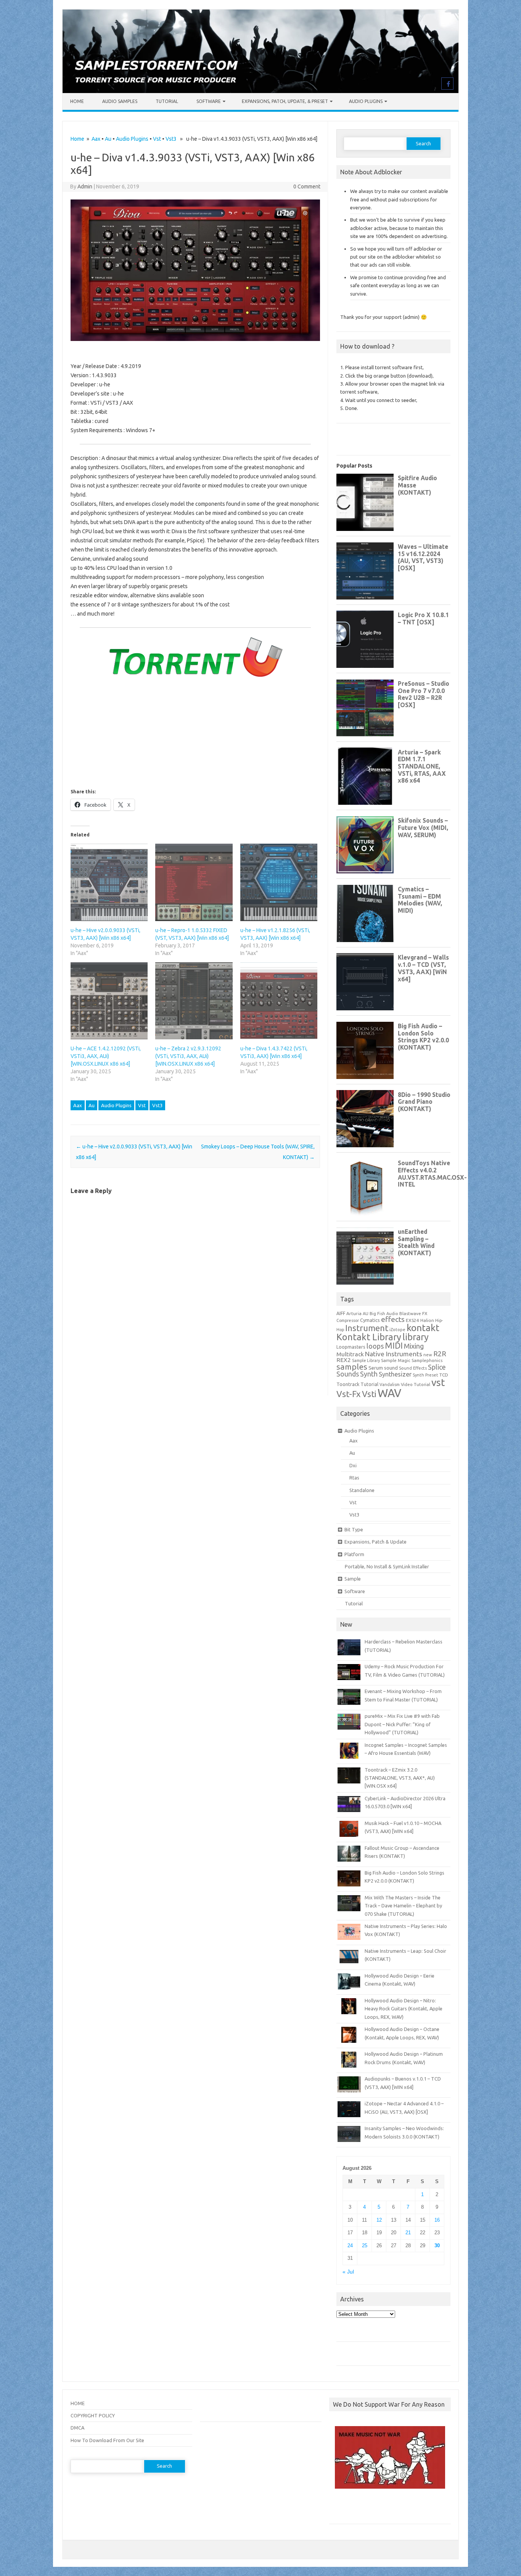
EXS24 (412, 1320)
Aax (96, 139)
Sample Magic (396, 1360)
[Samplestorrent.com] (260, 91)
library (416, 1337)
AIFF (341, 1313)
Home (77, 101)
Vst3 (171, 139)
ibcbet (340, 2509)
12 (379, 2220)
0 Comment (307, 187)
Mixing (414, 1346)
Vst (157, 139)
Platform (354, 1554)
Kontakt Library (369, 1337)
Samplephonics (427, 1360)
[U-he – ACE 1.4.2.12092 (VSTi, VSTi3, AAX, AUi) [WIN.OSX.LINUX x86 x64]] (109, 1001)
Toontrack (348, 1384)
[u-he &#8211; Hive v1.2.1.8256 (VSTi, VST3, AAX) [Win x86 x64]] (279, 882)
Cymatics (370, 1320)
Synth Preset (425, 1375)
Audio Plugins (366, 101)
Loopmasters (351, 1347)
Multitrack (350, 1354)
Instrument (367, 1328)
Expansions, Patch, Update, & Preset (285, 101)
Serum (376, 1368)
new (428, 1355)
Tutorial (167, 101)
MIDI (394, 1346)
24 (350, 2246)
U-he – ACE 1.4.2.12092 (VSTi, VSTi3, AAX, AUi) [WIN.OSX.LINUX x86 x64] (106, 1056)
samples (352, 1367)
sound (391, 1368)
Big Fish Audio (384, 1314)
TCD (444, 1375)
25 (365, 2246)
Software (209, 101)
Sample (353, 1579)
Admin (85, 187)
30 (437, 2246)
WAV (389, 1393)
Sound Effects (413, 1368)
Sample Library (366, 1360)
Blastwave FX (413, 1313)
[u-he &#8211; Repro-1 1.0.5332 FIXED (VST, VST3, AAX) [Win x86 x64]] (194, 882)
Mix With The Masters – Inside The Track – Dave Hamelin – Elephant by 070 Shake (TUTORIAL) (403, 1906)
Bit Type (354, 1529)
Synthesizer (395, 1374)
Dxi (353, 1465)
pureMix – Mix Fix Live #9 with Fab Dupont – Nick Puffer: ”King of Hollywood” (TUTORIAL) (402, 1724)
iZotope (397, 1330)
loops (375, 1346)
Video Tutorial (416, 1384)
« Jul (348, 2272)
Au (108, 139)
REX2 (344, 1360)
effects (393, 1319)
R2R (440, 1354)
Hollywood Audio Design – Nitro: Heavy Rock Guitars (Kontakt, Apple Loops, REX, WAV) (404, 2009)
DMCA (77, 2428)
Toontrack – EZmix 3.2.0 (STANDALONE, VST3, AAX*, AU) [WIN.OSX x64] (400, 1778)
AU (366, 1314)
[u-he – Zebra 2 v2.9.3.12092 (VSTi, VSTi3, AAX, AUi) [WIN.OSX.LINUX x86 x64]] (194, 1001)
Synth (369, 1374)
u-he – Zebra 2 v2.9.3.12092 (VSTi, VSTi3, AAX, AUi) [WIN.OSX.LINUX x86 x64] (188, 1056)
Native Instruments (394, 1354)
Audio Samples (120, 101)
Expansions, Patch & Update (375, 1542)
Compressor (348, 1320)
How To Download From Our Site (107, 2440)
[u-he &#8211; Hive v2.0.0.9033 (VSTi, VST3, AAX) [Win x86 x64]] (109, 882)
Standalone (362, 1490)
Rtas (354, 1478)
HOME (78, 2403)
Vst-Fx (349, 1394)
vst (438, 1382)
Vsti (369, 1394)
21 (408, 2233)
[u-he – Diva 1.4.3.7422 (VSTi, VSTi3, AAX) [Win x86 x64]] (279, 1001)
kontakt (423, 1328)
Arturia (354, 1313)
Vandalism (390, 1384)
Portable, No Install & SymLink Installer (387, 1566)
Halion (427, 1320)
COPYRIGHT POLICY (93, 2415)
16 (437, 2220)
